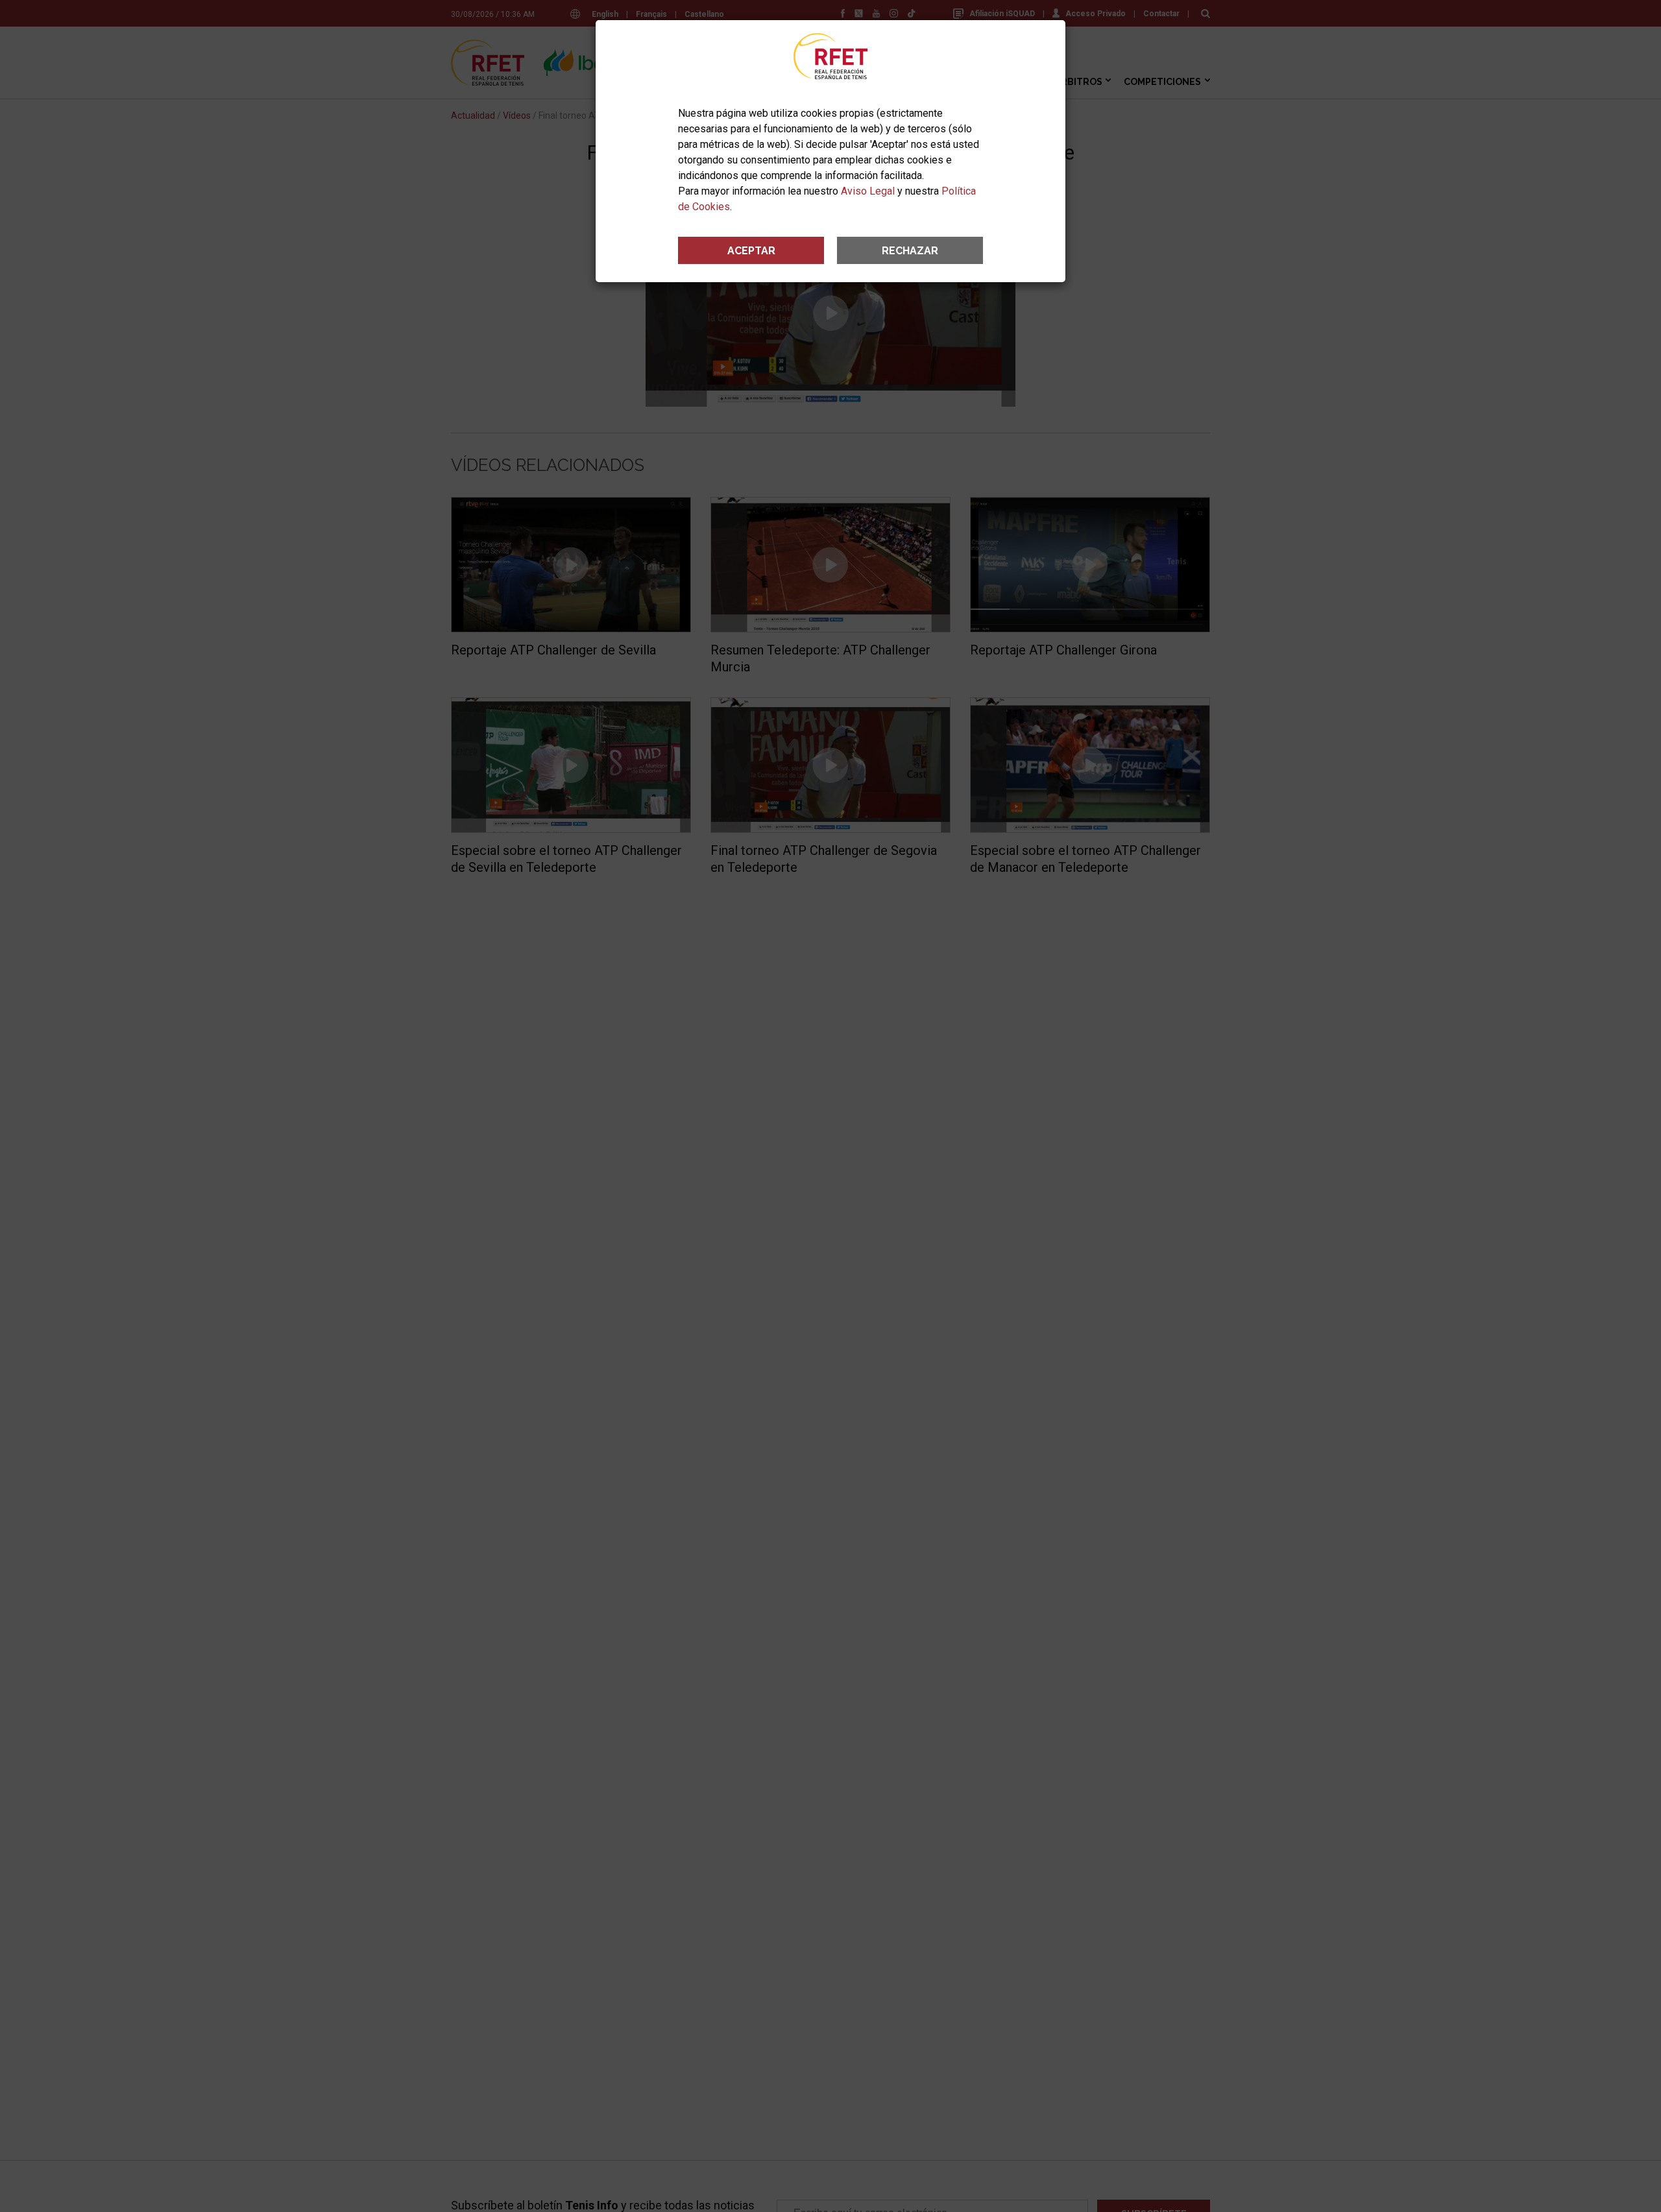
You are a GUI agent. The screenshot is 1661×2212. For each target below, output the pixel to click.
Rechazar (910, 251)
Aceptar (751, 251)
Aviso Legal (868, 191)
